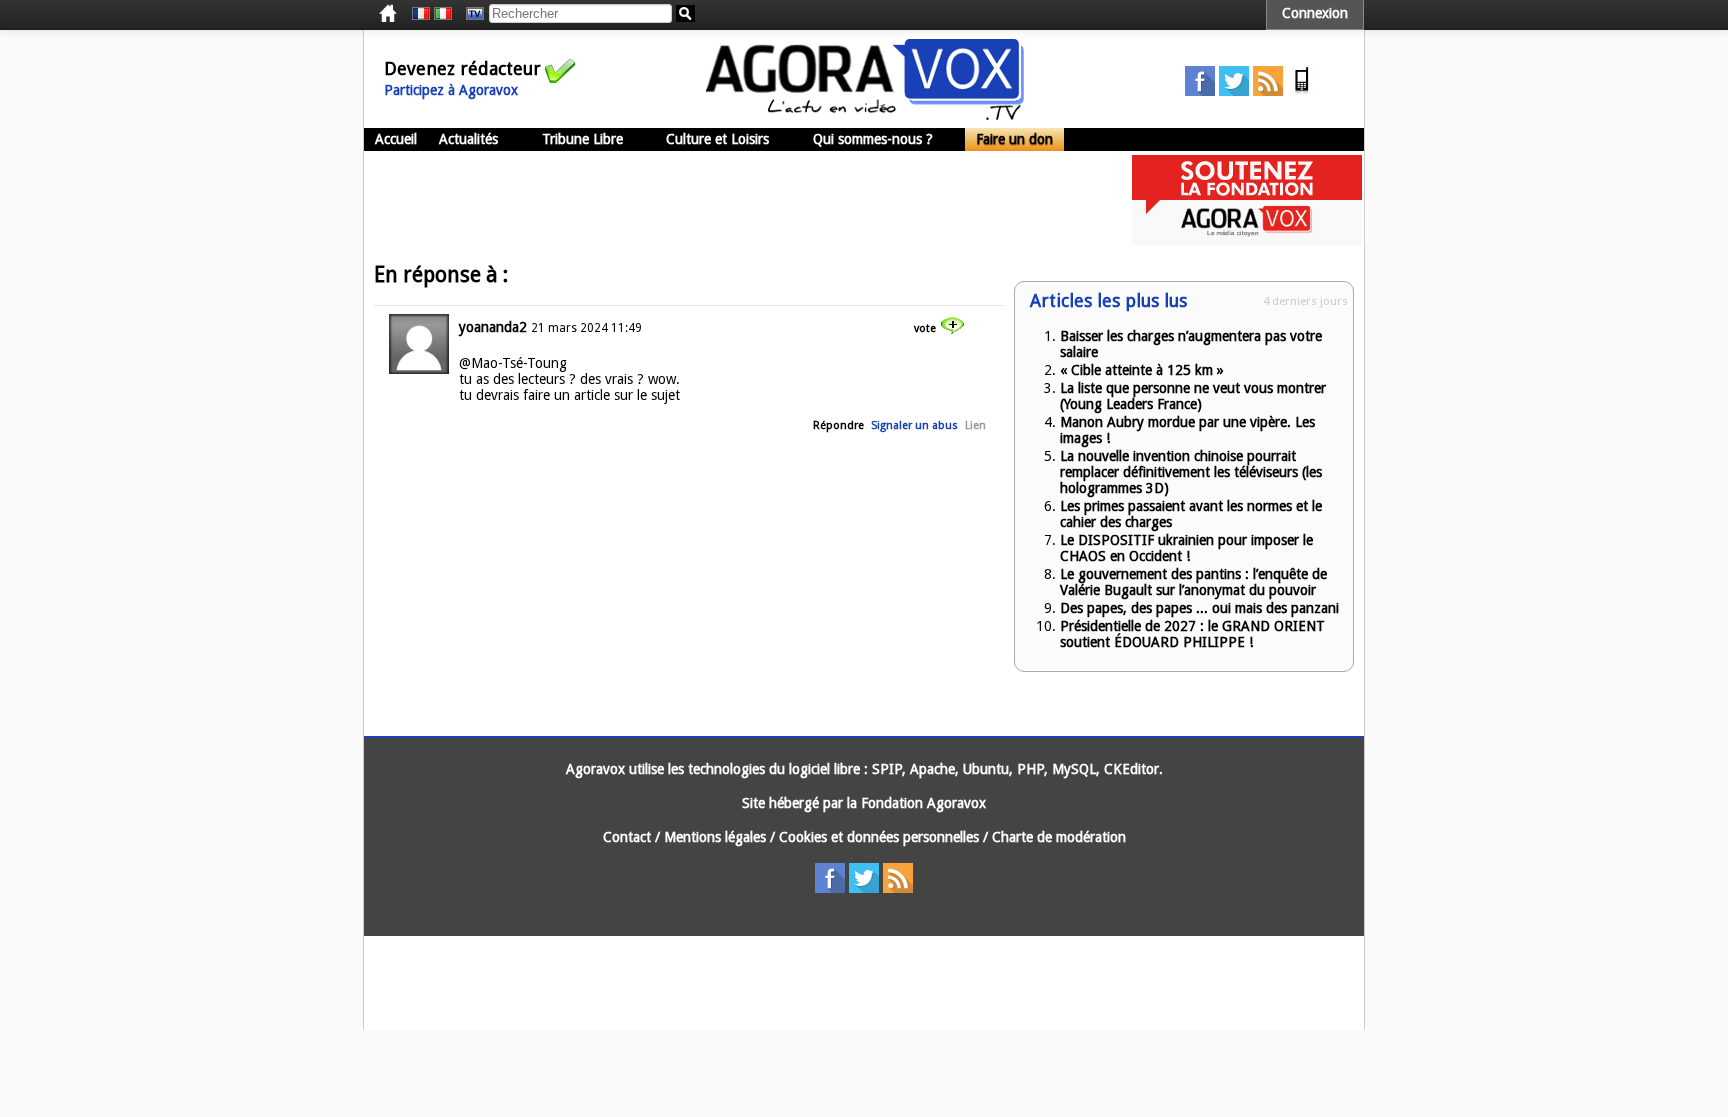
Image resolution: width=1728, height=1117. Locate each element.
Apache (932, 769)
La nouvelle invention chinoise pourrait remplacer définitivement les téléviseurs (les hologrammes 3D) (1191, 472)
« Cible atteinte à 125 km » (1142, 370)
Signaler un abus (914, 425)
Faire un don (1014, 139)
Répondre (838, 425)
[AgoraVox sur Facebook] (1200, 91)
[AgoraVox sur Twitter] (1234, 91)
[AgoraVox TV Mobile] (1302, 91)
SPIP (887, 769)
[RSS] (1268, 91)
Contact (627, 837)
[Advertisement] (728, 200)
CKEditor (1131, 769)
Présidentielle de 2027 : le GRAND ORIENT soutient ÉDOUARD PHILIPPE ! (1192, 634)
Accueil (396, 139)
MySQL (1074, 769)
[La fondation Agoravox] (1247, 240)
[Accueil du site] (865, 115)
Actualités (468, 139)
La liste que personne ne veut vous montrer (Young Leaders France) (1193, 396)
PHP (1030, 769)
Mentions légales (715, 837)
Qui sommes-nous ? (873, 139)
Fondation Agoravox (923, 803)
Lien (975, 425)
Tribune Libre (582, 139)
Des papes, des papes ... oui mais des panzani (1199, 608)
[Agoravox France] (421, 14)
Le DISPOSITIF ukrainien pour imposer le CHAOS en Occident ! (1186, 548)
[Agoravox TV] (470, 14)
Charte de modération (1059, 837)
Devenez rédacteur (462, 68)
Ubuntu (986, 769)
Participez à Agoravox (451, 90)
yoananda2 (493, 327)
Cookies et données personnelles (879, 837)
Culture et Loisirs (717, 139)
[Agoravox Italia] (443, 14)
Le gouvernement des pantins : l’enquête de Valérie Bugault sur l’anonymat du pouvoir (1193, 582)
